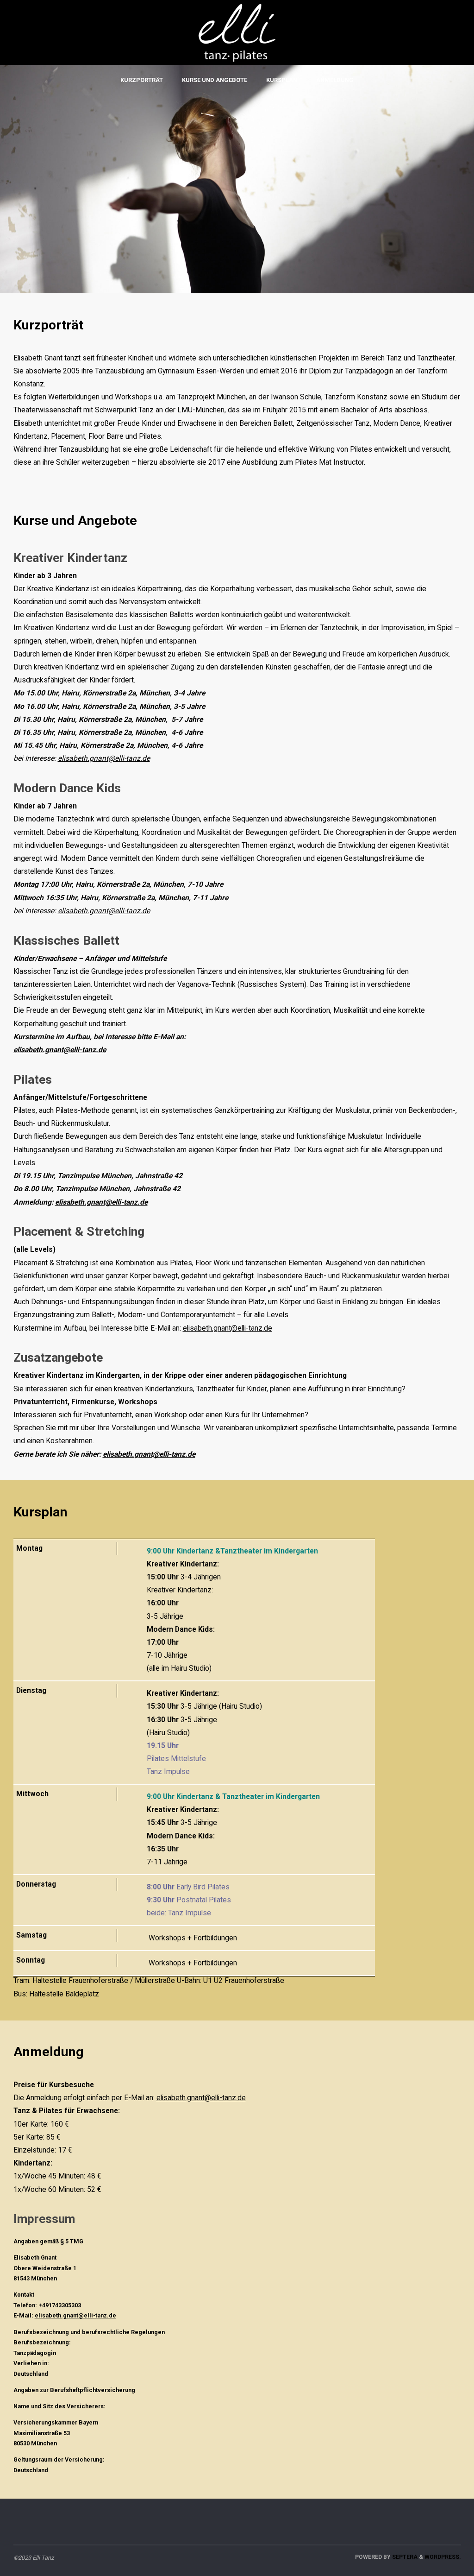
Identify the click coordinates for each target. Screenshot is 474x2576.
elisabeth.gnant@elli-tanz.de (104, 758)
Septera (404, 2557)
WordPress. (443, 2557)
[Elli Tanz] (237, 30)
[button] (21, 179)
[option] (237, 179)
